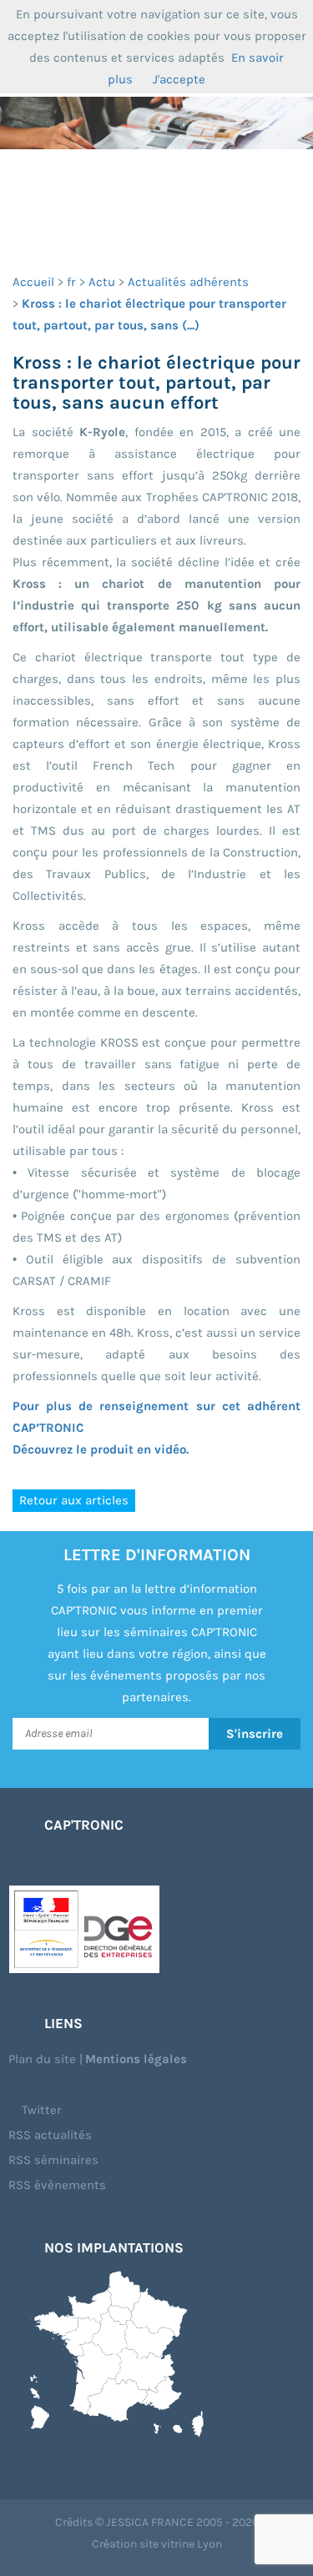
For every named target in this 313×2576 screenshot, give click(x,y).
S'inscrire (255, 1734)
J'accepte (179, 79)
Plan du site (42, 2059)
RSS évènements (57, 2185)
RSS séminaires (53, 2160)
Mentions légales (136, 2059)
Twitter (40, 2110)
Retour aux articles (74, 1500)
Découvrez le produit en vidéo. (101, 1449)
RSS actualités (50, 2135)
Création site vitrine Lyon (157, 2544)
